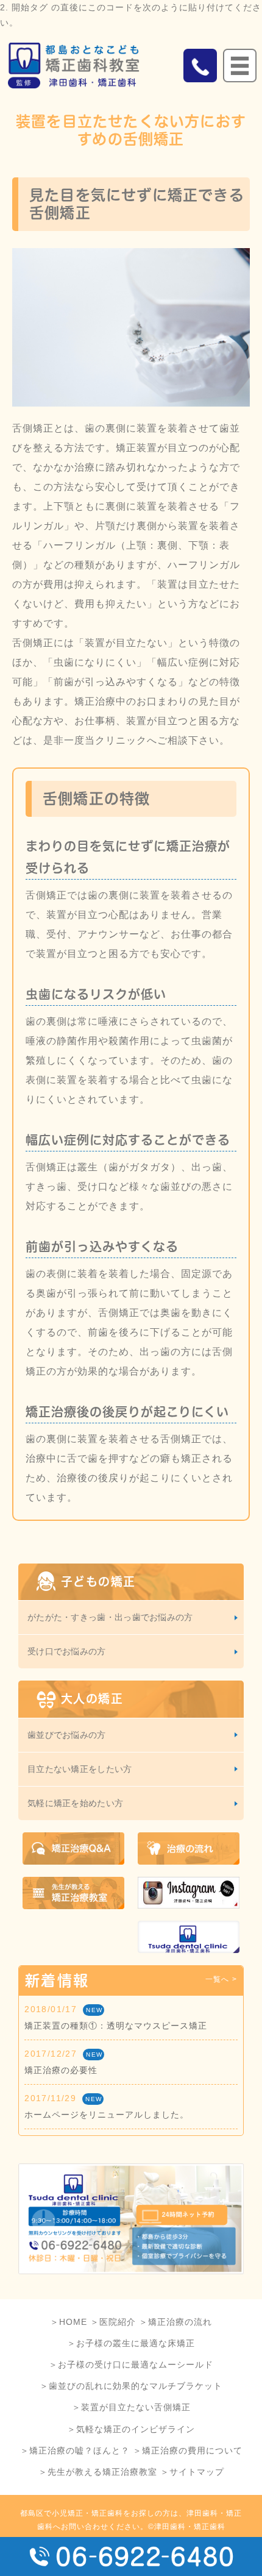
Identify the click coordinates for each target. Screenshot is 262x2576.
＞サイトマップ (192, 2472)
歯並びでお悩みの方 (67, 1735)
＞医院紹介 (113, 2322)
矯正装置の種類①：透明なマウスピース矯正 (116, 2026)
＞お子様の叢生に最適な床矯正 (131, 2343)
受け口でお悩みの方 (67, 1651)
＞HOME (69, 2322)
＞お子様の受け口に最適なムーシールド (131, 2364)
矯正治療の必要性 (61, 2070)
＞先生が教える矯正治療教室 (98, 2472)
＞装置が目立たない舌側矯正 (131, 2407)
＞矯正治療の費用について (188, 2450)
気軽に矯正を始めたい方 (75, 1803)
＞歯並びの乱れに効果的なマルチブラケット (131, 2386)
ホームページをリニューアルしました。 (107, 2115)
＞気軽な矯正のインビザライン (131, 2429)
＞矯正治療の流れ (175, 2322)
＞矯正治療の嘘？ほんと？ (75, 2450)
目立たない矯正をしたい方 (80, 1769)
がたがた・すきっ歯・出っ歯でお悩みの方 (110, 1617)
